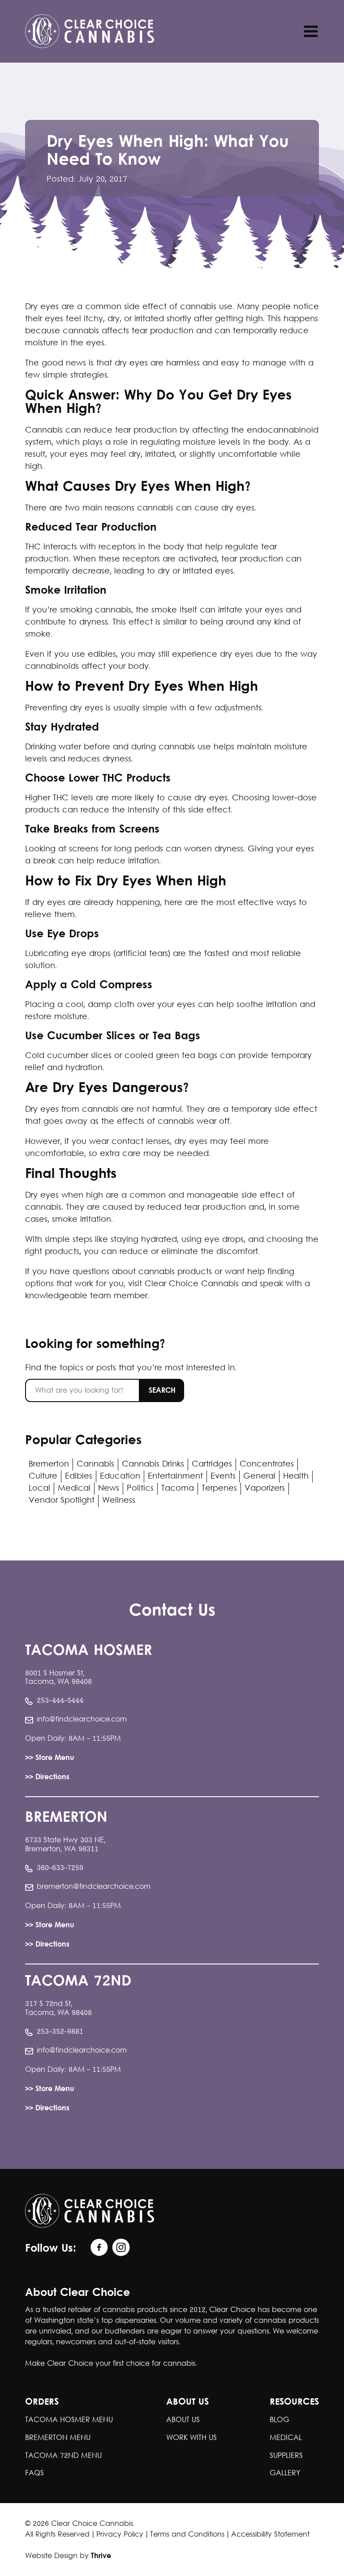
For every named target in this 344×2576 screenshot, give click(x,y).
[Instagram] (119, 2248)
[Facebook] (98, 2248)
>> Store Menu (50, 1758)
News (109, 1489)
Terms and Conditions (187, 2535)
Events (223, 1477)
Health (296, 1477)
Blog (279, 2420)
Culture (43, 1477)
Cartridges (212, 1464)
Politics (140, 1489)
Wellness (119, 1501)
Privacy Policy (120, 2535)
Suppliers (286, 2456)
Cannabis (95, 1464)
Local (39, 1489)
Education (120, 1477)
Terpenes (219, 1489)
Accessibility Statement (270, 2535)
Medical (74, 1489)
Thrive (101, 2556)
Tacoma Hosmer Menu (69, 2420)
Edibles (79, 1477)
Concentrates (267, 1464)
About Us (183, 2420)
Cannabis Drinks (153, 1464)
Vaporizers (265, 1489)
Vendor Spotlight (62, 1501)
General (259, 1477)
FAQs (34, 2473)
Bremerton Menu (58, 2438)
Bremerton (49, 1464)
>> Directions (47, 1778)
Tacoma (178, 1489)
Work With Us (191, 2438)
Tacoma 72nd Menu (63, 2456)
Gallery (285, 2473)
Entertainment (175, 1477)
